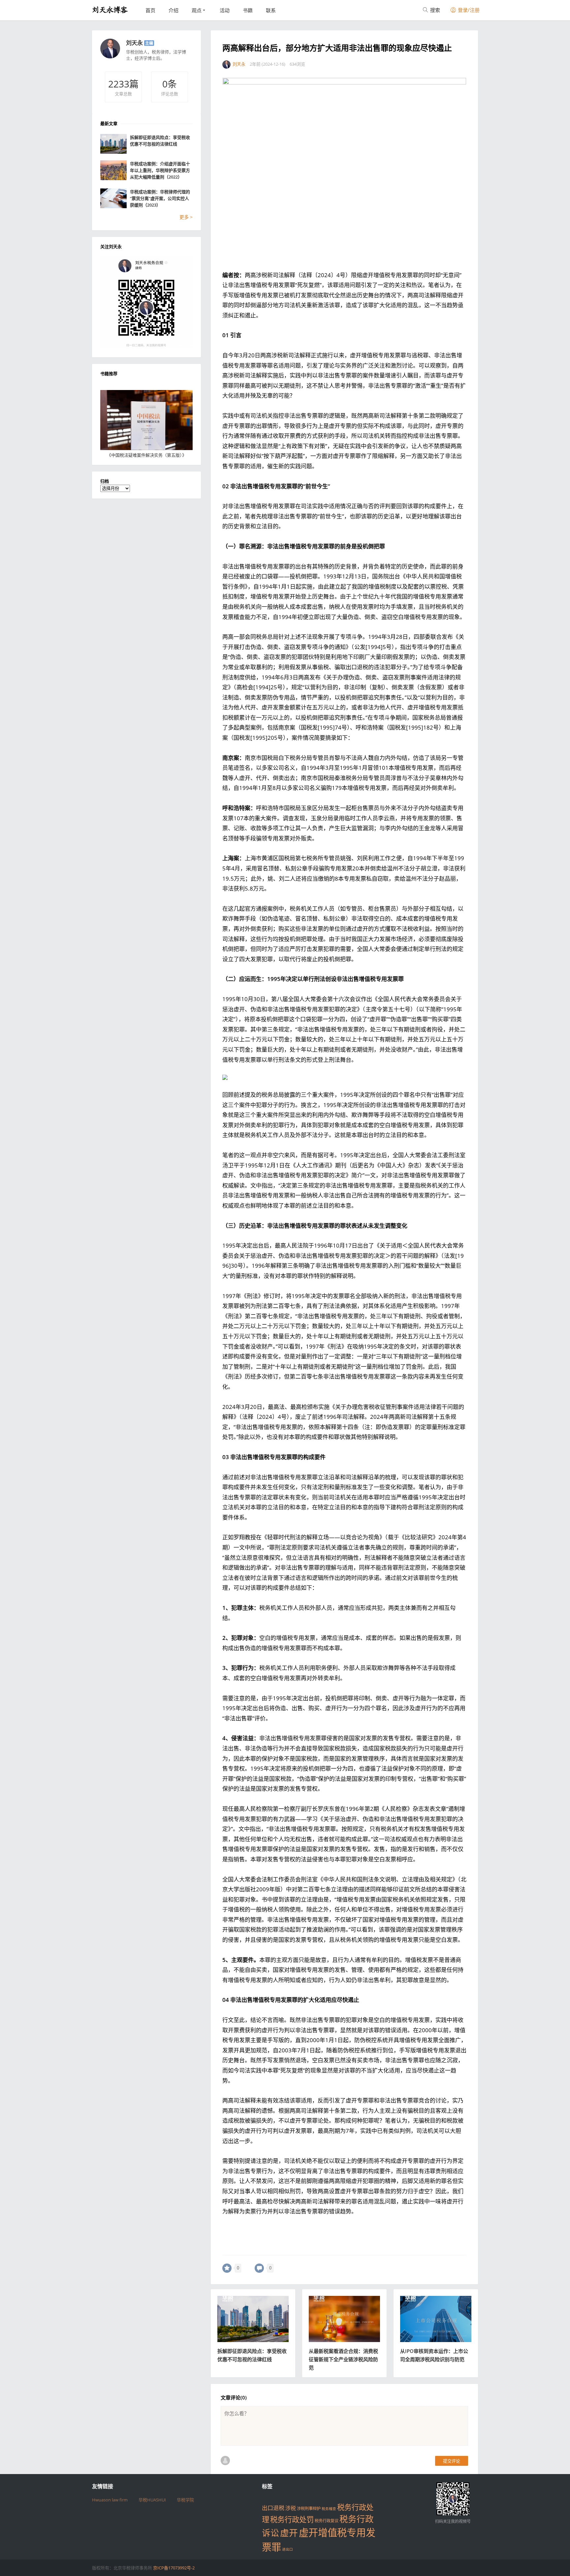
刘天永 (134, 43)
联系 (271, 10)
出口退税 (273, 2508)
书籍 (248, 10)
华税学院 (185, 2500)
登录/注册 (468, 10)
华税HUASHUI (152, 2500)
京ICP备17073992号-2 (174, 2568)
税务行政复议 (327, 2521)
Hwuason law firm (110, 2500)
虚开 (289, 2533)
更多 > (186, 217)
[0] (227, 2268)
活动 (225, 10)
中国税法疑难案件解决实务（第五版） (147, 455)
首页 (150, 10)
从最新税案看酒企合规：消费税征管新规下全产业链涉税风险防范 (343, 2359)
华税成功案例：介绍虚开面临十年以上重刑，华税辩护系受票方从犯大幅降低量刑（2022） (160, 170)
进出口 (287, 2549)
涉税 (291, 2508)
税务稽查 (329, 2509)
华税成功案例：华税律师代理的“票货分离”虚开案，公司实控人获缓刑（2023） (160, 198)
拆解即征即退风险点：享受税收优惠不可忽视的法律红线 (160, 141)
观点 (197, 10)
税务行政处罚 (292, 2519)
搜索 (434, 10)
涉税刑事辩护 (309, 2509)
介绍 (174, 10)
